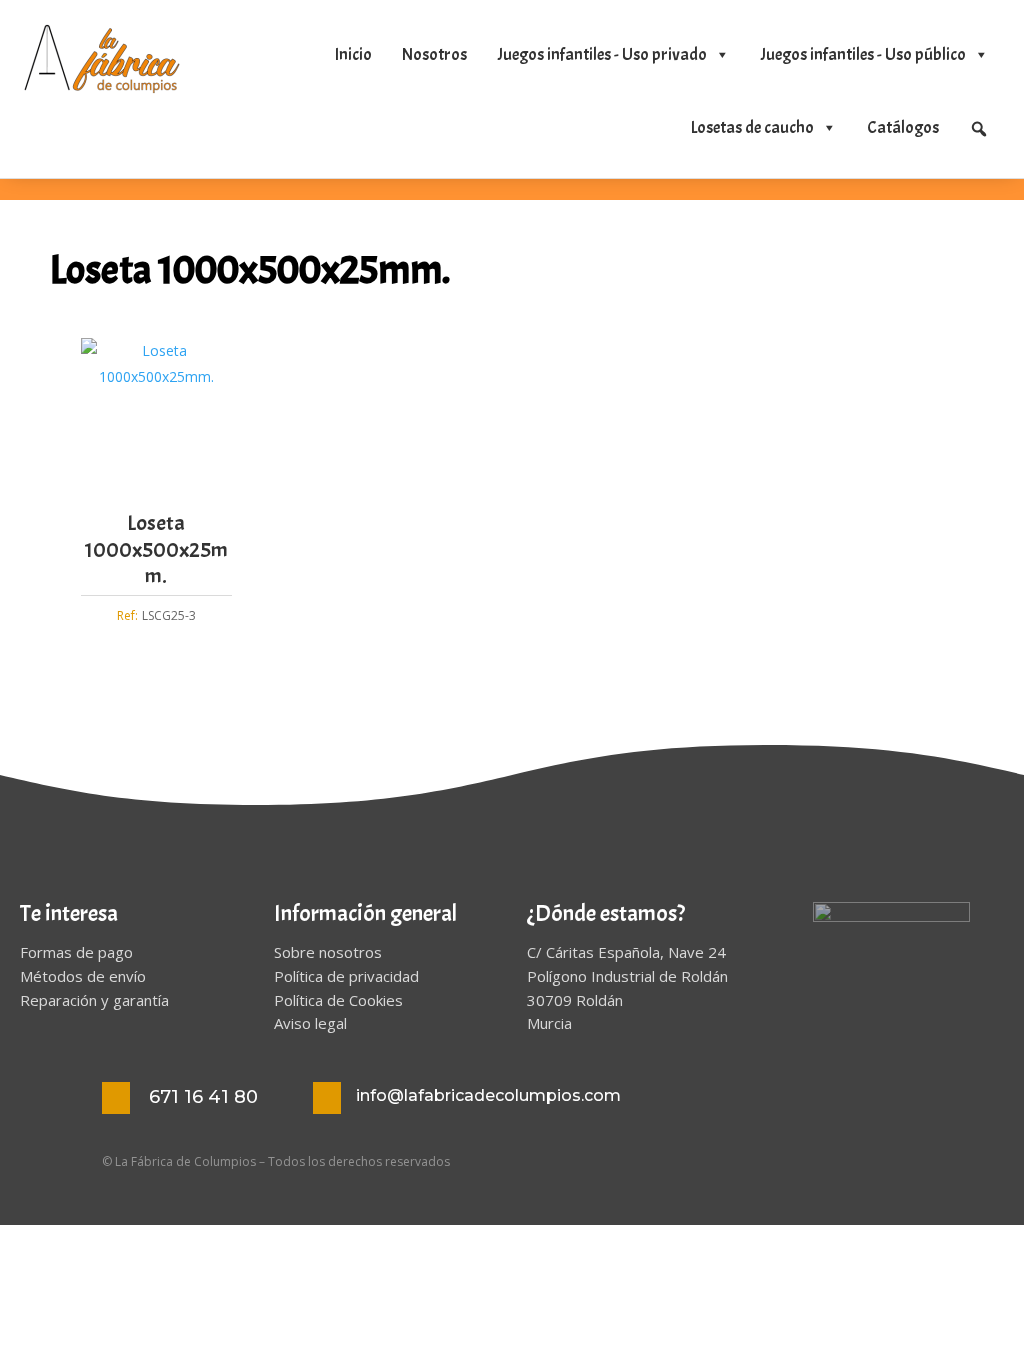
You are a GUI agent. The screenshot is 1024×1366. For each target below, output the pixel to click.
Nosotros (434, 54)
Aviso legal (310, 1023)
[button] (979, 129)
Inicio (353, 54)
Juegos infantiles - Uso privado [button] (602, 54)
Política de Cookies (338, 1000)
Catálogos (903, 127)
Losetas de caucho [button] (752, 127)
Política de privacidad (346, 976)
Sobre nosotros (328, 952)
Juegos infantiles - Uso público (863, 54)
